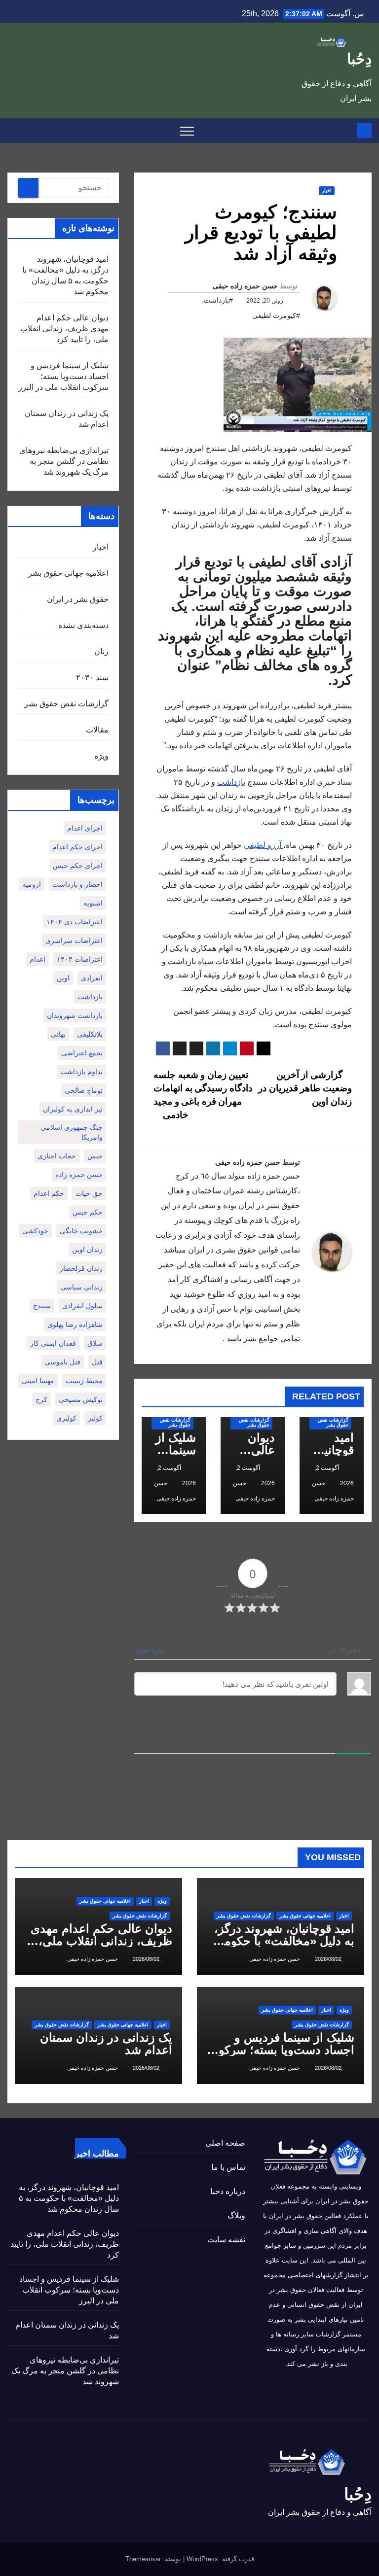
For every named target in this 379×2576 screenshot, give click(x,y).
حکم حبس (88, 1212)
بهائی (58, 1034)
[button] (14, 130)
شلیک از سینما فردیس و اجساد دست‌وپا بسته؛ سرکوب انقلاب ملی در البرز (63, 376)
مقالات (97, 730)
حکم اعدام (49, 1193)
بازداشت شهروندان (75, 1015)
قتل (97, 1362)
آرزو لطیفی (264, 845)
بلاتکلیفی (90, 1034)
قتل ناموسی (62, 1362)
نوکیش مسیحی (81, 1399)
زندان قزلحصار (81, 1268)
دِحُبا (359, 59)
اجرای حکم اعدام (77, 847)
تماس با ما (228, 2167)
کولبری (66, 1418)
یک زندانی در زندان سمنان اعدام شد (106, 2044)
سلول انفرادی (82, 1306)
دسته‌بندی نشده (83, 625)
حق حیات (89, 1193)
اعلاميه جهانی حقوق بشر (68, 573)
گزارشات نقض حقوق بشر (333, 1422)
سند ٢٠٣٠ (92, 678)
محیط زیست (84, 1381)
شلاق (95, 1343)
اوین (63, 978)
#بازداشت (218, 300)
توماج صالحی (84, 1090)
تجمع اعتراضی (82, 1053)
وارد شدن (150, 1650)
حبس (95, 1156)
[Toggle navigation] (187, 131)
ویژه (101, 756)
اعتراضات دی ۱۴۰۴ (75, 922)
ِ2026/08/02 (327, 1959)
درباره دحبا (228, 2191)
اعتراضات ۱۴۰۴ (80, 959)
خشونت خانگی (81, 1231)
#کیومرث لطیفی (276, 315)
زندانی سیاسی (81, 1287)
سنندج (42, 1306)
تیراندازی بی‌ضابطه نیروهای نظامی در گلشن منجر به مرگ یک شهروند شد (64, 461)
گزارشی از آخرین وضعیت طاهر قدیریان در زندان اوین (305, 1088)
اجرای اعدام (85, 828)
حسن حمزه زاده (79, 1175)
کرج (41, 1399)
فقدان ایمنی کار (53, 1343)
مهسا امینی (38, 1381)
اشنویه (93, 903)
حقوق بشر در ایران (78, 599)
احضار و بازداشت (77, 884)
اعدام (38, 959)
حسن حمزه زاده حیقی (245, 286)
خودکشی (35, 1231)
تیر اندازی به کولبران (73, 1109)
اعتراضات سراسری (74, 940)
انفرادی (92, 978)
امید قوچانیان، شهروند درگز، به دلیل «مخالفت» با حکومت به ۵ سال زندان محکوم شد (284, 1941)
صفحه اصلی (225, 2143)
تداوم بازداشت (81, 1072)
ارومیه (32, 884)
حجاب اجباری (57, 1156)
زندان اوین (87, 1250)
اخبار (327, 191)
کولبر (95, 1418)
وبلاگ (236, 2215)
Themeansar (143, 2559)
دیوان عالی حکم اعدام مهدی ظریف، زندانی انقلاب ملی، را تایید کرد (64, 329)
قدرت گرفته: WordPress (219, 2559)
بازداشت (231, 782)
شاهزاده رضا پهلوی (75, 1324)
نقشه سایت (226, 2240)
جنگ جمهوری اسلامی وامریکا (72, 1132)
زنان (101, 651)
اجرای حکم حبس (78, 866)
